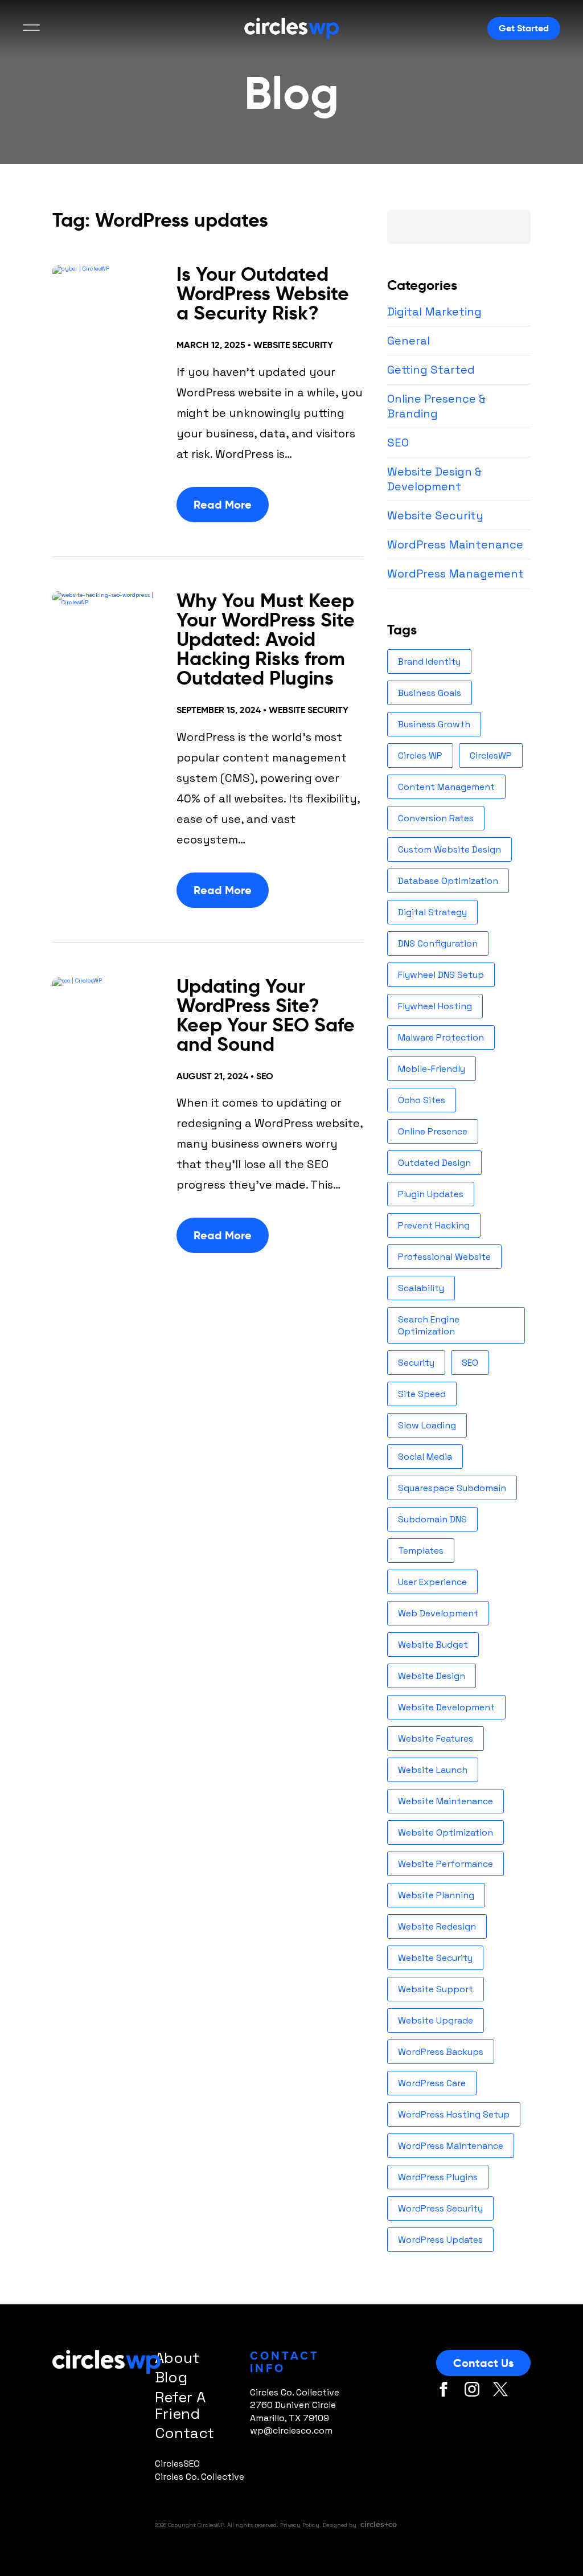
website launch (433, 1770)
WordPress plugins (438, 2177)
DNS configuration (438, 943)
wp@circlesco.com (291, 2430)
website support (436, 1989)
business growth (434, 724)
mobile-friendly (432, 1069)
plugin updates (431, 1194)
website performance (446, 1864)
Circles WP (420, 755)
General (408, 341)
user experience (432, 1582)
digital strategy (432, 912)
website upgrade (436, 2020)
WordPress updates (440, 2240)
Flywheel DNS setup (441, 975)
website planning (436, 1895)
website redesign (437, 1926)
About (177, 2358)
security (416, 1363)
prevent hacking (434, 1225)
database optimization (448, 881)
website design (432, 1676)
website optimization (446, 1832)
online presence (433, 1131)
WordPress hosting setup (454, 2114)
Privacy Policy (300, 2525)
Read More (223, 505)
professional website (444, 1257)
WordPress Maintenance (455, 544)
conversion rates (436, 818)
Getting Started (431, 370)
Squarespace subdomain (452, 1488)
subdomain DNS (432, 1519)
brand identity (429, 662)
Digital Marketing (434, 312)
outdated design (434, 1163)
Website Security (293, 345)
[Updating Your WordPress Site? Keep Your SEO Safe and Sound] (107, 1012)
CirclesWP (491, 755)
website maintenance (446, 1801)
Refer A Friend (180, 2405)
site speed (422, 1394)
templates (421, 1551)
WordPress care (432, 2083)
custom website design (449, 849)
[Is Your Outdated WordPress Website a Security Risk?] (107, 300)
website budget (433, 1645)
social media (425, 1457)
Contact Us (483, 2363)
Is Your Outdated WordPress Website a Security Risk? (263, 294)
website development (446, 1707)
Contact (184, 2433)
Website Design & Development (434, 479)
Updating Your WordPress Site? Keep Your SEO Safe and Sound (266, 1015)
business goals (430, 693)
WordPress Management (455, 574)
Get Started (524, 28)
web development (438, 1613)
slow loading (427, 1425)
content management (446, 787)
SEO (265, 1076)
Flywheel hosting (435, 1006)
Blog (171, 2377)
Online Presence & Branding (436, 406)
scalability (421, 1288)
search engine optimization (429, 1325)
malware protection (441, 1037)
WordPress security (440, 2208)
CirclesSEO (177, 2464)
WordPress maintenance (451, 2146)
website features (436, 1739)
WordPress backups (441, 2052)
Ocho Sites (422, 1100)
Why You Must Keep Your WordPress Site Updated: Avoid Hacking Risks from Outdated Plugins (266, 639)
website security (435, 1958)
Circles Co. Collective (200, 2477)
